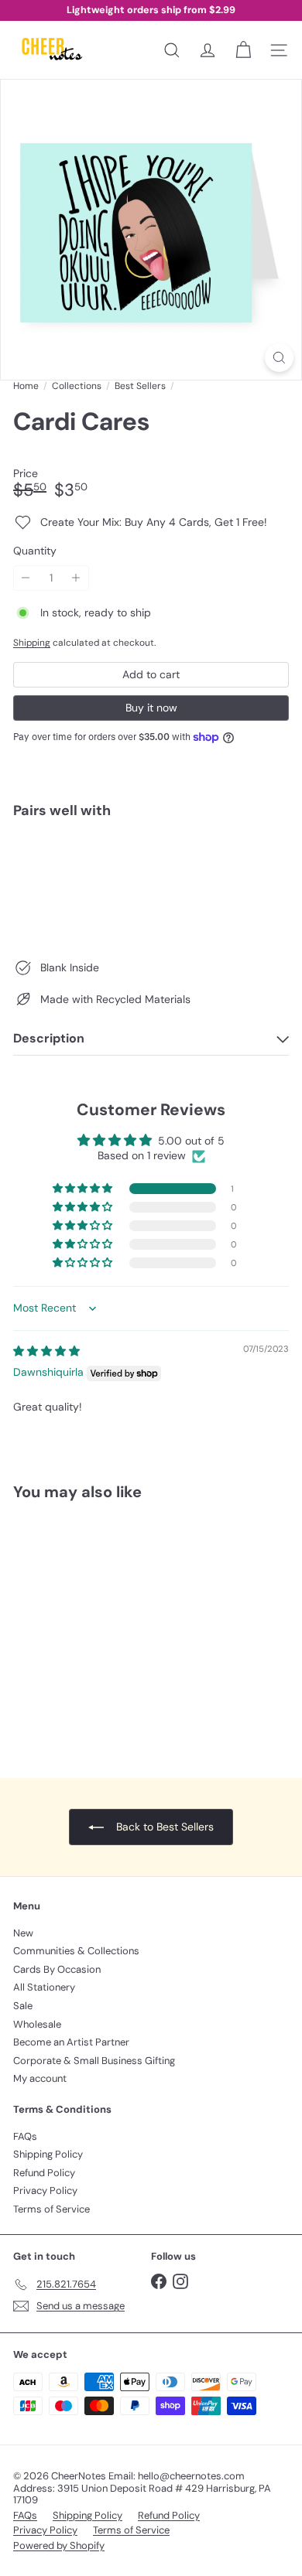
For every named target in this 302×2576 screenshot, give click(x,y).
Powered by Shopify (59, 2545)
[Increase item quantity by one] (76, 578)
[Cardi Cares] (151, 884)
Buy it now (151, 708)
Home (26, 386)
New (23, 1933)
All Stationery (44, 1987)
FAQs (25, 2136)
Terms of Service (51, 2209)
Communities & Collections (76, 1951)
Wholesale (37, 2024)
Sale (23, 2006)
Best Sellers (140, 386)
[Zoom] (279, 358)
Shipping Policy (48, 2154)
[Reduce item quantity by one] (26, 578)
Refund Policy (44, 2173)
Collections (77, 386)
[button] (84, 1189)
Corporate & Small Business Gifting (94, 2061)
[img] (46, 1351)
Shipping (32, 643)
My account (40, 2078)
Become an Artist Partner (71, 2042)
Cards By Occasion (57, 1969)
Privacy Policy (45, 2190)
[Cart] (243, 50)
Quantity (35, 551)
